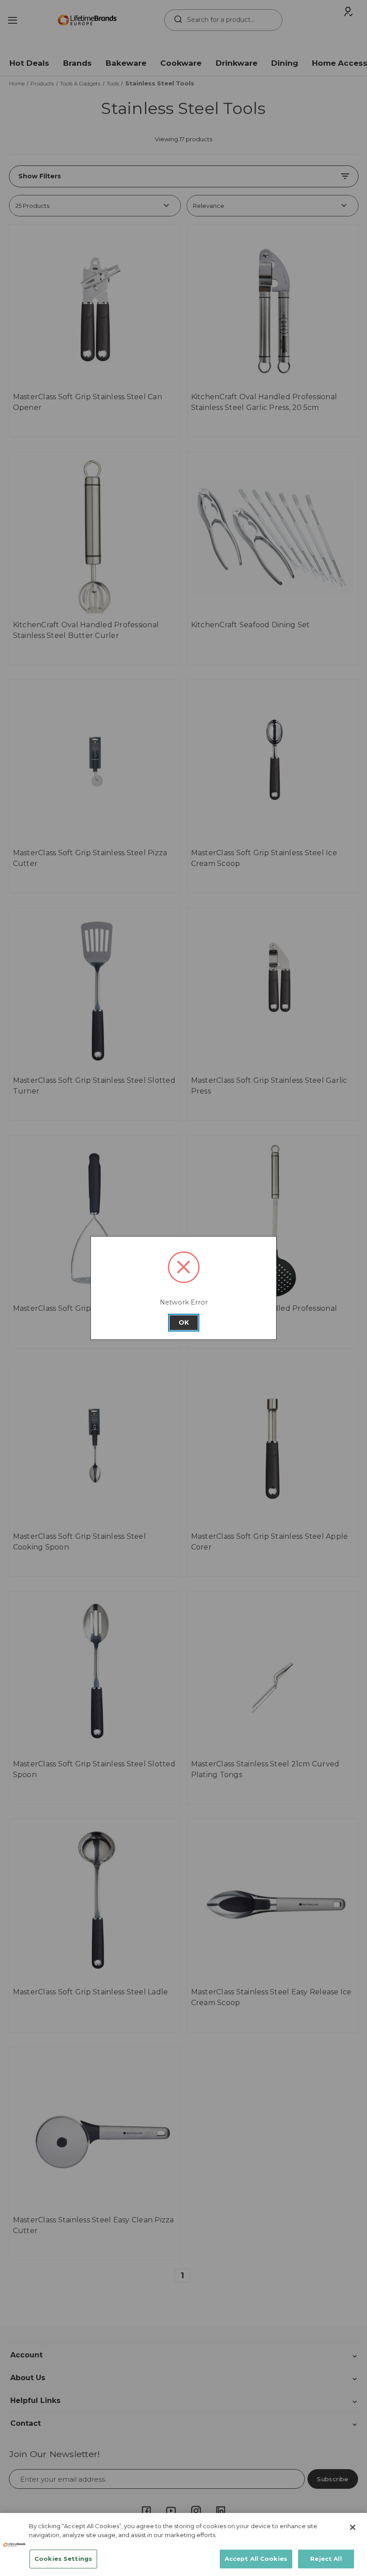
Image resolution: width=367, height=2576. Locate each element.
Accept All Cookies (256, 2559)
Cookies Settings (63, 2559)
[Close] (353, 2527)
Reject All (326, 2559)
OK (184, 1322)
